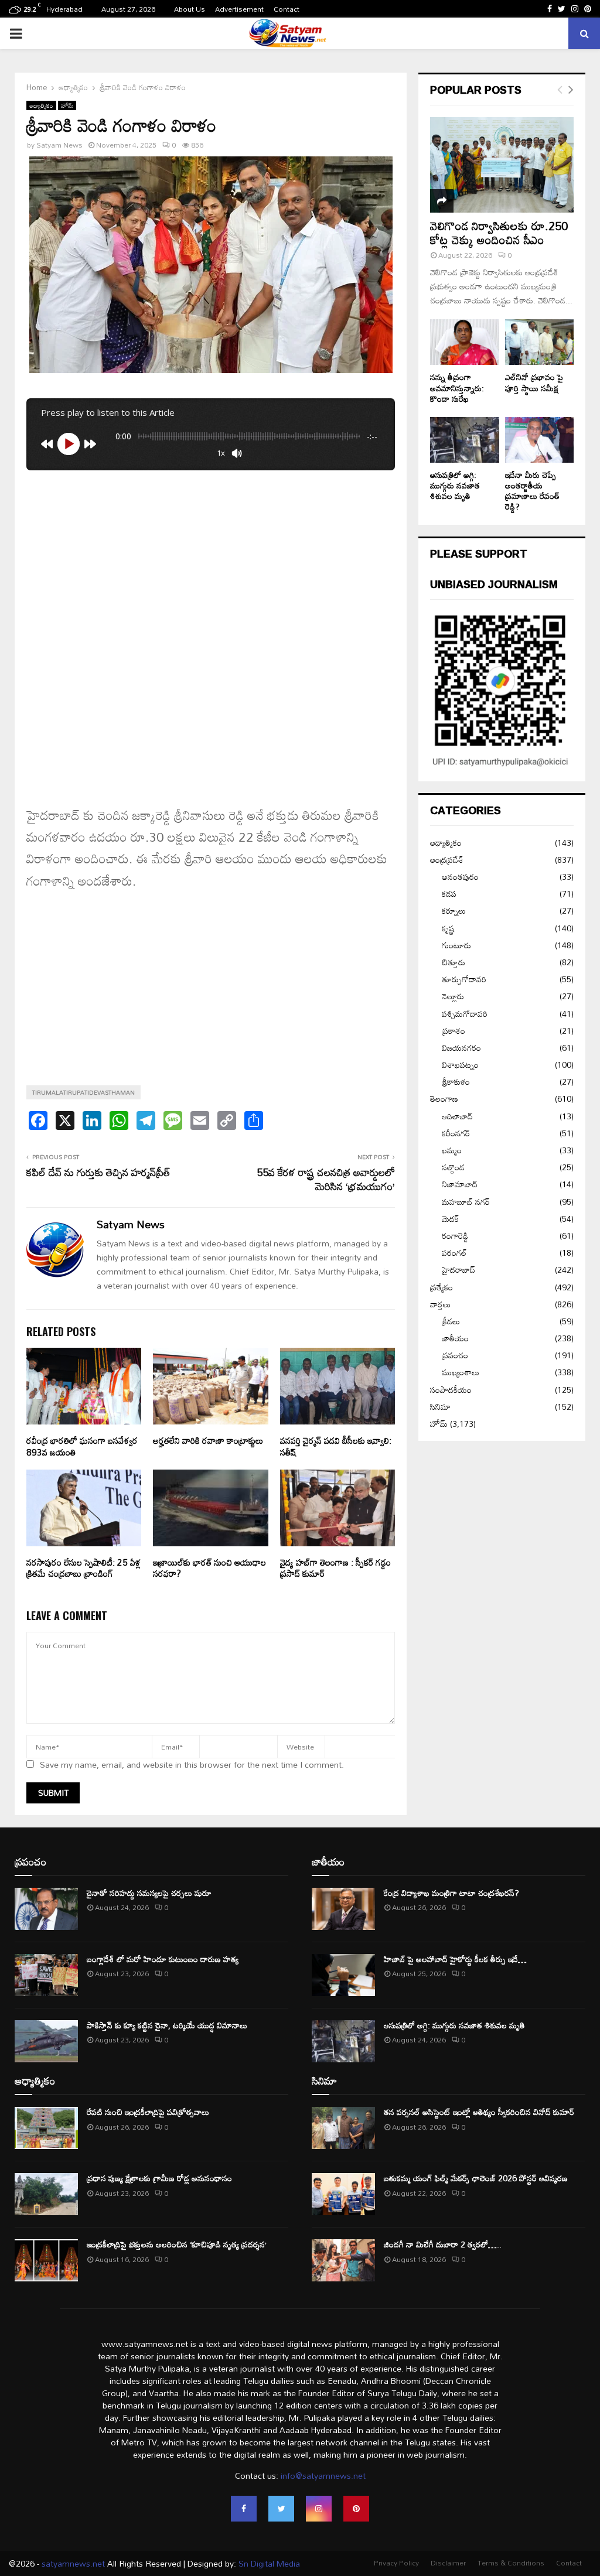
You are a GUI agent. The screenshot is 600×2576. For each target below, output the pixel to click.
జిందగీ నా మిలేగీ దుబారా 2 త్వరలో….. (443, 2244)
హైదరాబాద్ (458, 1270)
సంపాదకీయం (451, 1390)
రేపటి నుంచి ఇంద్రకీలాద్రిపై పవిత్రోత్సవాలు (148, 2112)
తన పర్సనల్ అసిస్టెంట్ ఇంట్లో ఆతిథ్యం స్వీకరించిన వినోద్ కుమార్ (479, 2112)
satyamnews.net (73, 2563)
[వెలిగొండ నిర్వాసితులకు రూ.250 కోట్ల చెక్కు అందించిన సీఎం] (502, 165)
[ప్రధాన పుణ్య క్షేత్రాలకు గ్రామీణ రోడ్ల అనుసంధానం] (46, 2194)
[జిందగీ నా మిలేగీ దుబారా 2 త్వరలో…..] (343, 2260)
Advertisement (239, 9)
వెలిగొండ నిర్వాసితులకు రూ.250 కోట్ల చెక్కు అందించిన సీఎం (499, 233)
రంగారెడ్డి (455, 1236)
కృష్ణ (448, 928)
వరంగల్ (454, 1253)
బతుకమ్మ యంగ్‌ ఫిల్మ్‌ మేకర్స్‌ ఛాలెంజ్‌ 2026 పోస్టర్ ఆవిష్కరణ (476, 2178)
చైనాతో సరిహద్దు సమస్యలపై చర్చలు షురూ (149, 1893)
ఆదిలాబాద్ (457, 1116)
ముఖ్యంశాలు (461, 1372)
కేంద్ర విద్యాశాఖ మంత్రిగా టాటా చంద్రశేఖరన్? (451, 1893)
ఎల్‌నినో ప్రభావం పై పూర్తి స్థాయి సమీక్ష (534, 382)
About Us (190, 9)
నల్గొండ (453, 1167)
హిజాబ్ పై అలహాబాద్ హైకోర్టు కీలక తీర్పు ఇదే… (455, 1959)
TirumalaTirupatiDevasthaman (83, 1092)
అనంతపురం (460, 877)
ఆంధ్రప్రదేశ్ (447, 860)
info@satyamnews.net (323, 2476)
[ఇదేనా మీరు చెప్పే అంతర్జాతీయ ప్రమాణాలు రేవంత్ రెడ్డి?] (540, 440)
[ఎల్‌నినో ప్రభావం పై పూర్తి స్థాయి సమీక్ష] (540, 342)
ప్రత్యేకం (442, 1287)
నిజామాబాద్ (460, 1184)
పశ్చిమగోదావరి (465, 1014)
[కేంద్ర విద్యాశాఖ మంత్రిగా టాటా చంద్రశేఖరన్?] (343, 1909)
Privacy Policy (396, 2563)
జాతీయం (455, 1338)
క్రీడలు (451, 1321)
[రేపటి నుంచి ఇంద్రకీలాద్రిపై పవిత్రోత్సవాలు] (46, 2128)
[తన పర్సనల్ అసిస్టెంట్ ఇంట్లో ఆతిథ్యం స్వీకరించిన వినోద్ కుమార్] (343, 2128)
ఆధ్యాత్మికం (41, 105)
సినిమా (440, 1407)
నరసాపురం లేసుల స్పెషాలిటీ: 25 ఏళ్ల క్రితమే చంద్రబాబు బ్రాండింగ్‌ (83, 1568)
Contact (287, 9)
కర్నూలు (454, 911)
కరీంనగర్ (456, 1133)
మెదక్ (450, 1219)
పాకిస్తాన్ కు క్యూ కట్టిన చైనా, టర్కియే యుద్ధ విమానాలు (167, 2025)
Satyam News (59, 145)
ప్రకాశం (454, 1031)
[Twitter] (281, 2509)
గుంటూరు (456, 945)
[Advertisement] (211, 558)
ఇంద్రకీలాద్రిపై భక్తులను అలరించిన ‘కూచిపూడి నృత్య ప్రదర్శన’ (177, 2244)
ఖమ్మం (452, 1150)
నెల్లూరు (453, 996)
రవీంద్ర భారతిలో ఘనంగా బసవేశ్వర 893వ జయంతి (82, 1446)
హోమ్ (67, 105)
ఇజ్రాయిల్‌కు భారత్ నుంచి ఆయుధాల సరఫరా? (209, 1568)
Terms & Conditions (511, 2563)
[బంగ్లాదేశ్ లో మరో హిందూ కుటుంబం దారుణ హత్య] (46, 1975)
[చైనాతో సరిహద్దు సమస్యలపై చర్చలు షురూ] (46, 1909)
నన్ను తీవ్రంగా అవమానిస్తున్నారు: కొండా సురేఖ (457, 387)
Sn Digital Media (268, 2563)
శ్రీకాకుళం (456, 1082)
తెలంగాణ (444, 1099)
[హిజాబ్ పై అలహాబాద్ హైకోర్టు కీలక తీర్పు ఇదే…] (343, 1975)
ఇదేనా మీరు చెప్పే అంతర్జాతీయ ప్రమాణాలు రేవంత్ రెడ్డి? (532, 491)
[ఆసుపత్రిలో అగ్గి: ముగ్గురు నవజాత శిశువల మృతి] (465, 440)
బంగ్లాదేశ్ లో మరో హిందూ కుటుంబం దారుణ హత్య (163, 1959)
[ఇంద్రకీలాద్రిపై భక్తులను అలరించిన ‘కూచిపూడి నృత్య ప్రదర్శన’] (46, 2260)
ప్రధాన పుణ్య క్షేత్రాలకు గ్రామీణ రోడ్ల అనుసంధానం (159, 2178)
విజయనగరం (461, 1048)
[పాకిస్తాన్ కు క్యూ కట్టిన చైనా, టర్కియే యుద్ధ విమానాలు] (46, 2041)
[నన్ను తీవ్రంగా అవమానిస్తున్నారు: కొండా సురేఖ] (465, 342)
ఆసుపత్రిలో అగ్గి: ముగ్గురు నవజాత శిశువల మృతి (455, 485)
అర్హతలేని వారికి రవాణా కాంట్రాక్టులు (208, 1440)
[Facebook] (244, 2509)
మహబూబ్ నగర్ (466, 1202)
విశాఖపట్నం (460, 1065)
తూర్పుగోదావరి (464, 979)
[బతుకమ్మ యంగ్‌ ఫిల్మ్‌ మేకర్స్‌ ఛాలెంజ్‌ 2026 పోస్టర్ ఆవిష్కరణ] (343, 2194)
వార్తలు (440, 1304)
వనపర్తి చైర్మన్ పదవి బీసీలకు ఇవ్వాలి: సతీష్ (336, 1446)
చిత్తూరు (454, 962)
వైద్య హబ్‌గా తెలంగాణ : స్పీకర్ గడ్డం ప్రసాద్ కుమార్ (335, 1568)
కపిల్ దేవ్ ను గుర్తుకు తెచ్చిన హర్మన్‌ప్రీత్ (98, 1172)
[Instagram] (319, 2509)
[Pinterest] (356, 2509)
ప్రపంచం (455, 1355)
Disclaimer (448, 2563)
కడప (449, 894)
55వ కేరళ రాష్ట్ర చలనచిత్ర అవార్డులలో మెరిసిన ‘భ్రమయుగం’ (326, 1179)
